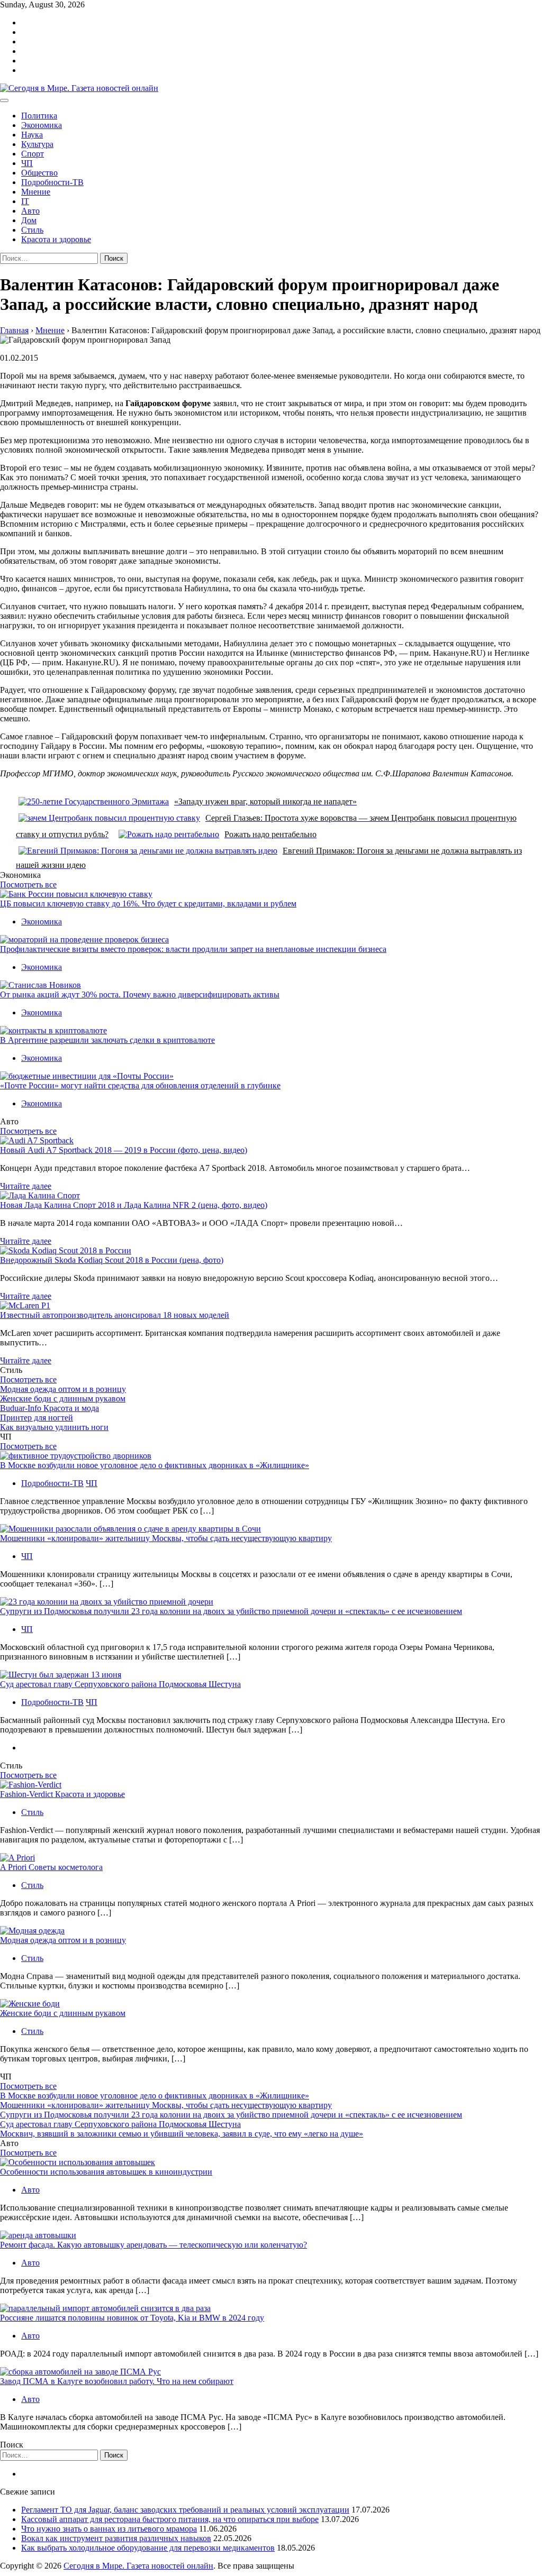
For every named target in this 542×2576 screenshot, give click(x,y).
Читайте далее (26, 1186)
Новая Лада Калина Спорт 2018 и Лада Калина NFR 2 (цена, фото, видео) (134, 1205)
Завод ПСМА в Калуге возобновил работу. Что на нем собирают (117, 2381)
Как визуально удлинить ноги (54, 1427)
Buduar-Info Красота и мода (49, 1408)
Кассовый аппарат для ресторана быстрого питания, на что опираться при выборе (170, 2519)
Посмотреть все (28, 884)
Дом (29, 220)
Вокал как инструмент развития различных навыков (116, 2538)
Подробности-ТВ (52, 182)
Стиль (32, 230)
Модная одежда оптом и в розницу (63, 1389)
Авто (30, 211)
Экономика (42, 125)
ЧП (27, 163)
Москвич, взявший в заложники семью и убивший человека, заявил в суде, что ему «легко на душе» (182, 2134)
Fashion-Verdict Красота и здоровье (62, 1794)
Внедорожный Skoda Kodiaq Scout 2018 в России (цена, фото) (112, 1260)
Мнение (36, 192)
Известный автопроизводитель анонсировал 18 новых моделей (115, 1315)
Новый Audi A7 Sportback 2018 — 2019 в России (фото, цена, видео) (124, 1150)
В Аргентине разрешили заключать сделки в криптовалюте (107, 1040)
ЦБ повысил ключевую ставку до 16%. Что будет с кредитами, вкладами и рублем (148, 904)
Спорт (33, 154)
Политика (39, 116)
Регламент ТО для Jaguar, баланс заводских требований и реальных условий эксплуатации (185, 2510)
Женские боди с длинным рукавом (63, 1399)
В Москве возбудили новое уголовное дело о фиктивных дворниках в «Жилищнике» (155, 1465)
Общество (39, 173)
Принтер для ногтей (37, 1418)
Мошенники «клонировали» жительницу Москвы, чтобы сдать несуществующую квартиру (166, 1538)
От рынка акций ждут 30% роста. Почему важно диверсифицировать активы (140, 994)
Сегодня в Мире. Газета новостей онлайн (138, 2566)
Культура (37, 144)
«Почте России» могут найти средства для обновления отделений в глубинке (140, 1085)
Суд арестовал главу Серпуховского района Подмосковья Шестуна (120, 1684)
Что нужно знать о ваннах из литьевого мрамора (109, 2529)
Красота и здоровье (56, 239)
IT (25, 201)
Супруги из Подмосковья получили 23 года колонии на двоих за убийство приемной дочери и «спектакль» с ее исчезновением (231, 1611)
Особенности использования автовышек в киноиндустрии (106, 2172)
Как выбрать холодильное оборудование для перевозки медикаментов (148, 2548)
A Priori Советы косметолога (51, 1867)
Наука (32, 135)
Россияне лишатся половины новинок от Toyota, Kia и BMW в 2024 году (132, 2318)
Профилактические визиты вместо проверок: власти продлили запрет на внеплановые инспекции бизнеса (193, 949)
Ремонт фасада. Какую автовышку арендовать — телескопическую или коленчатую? (153, 2245)
